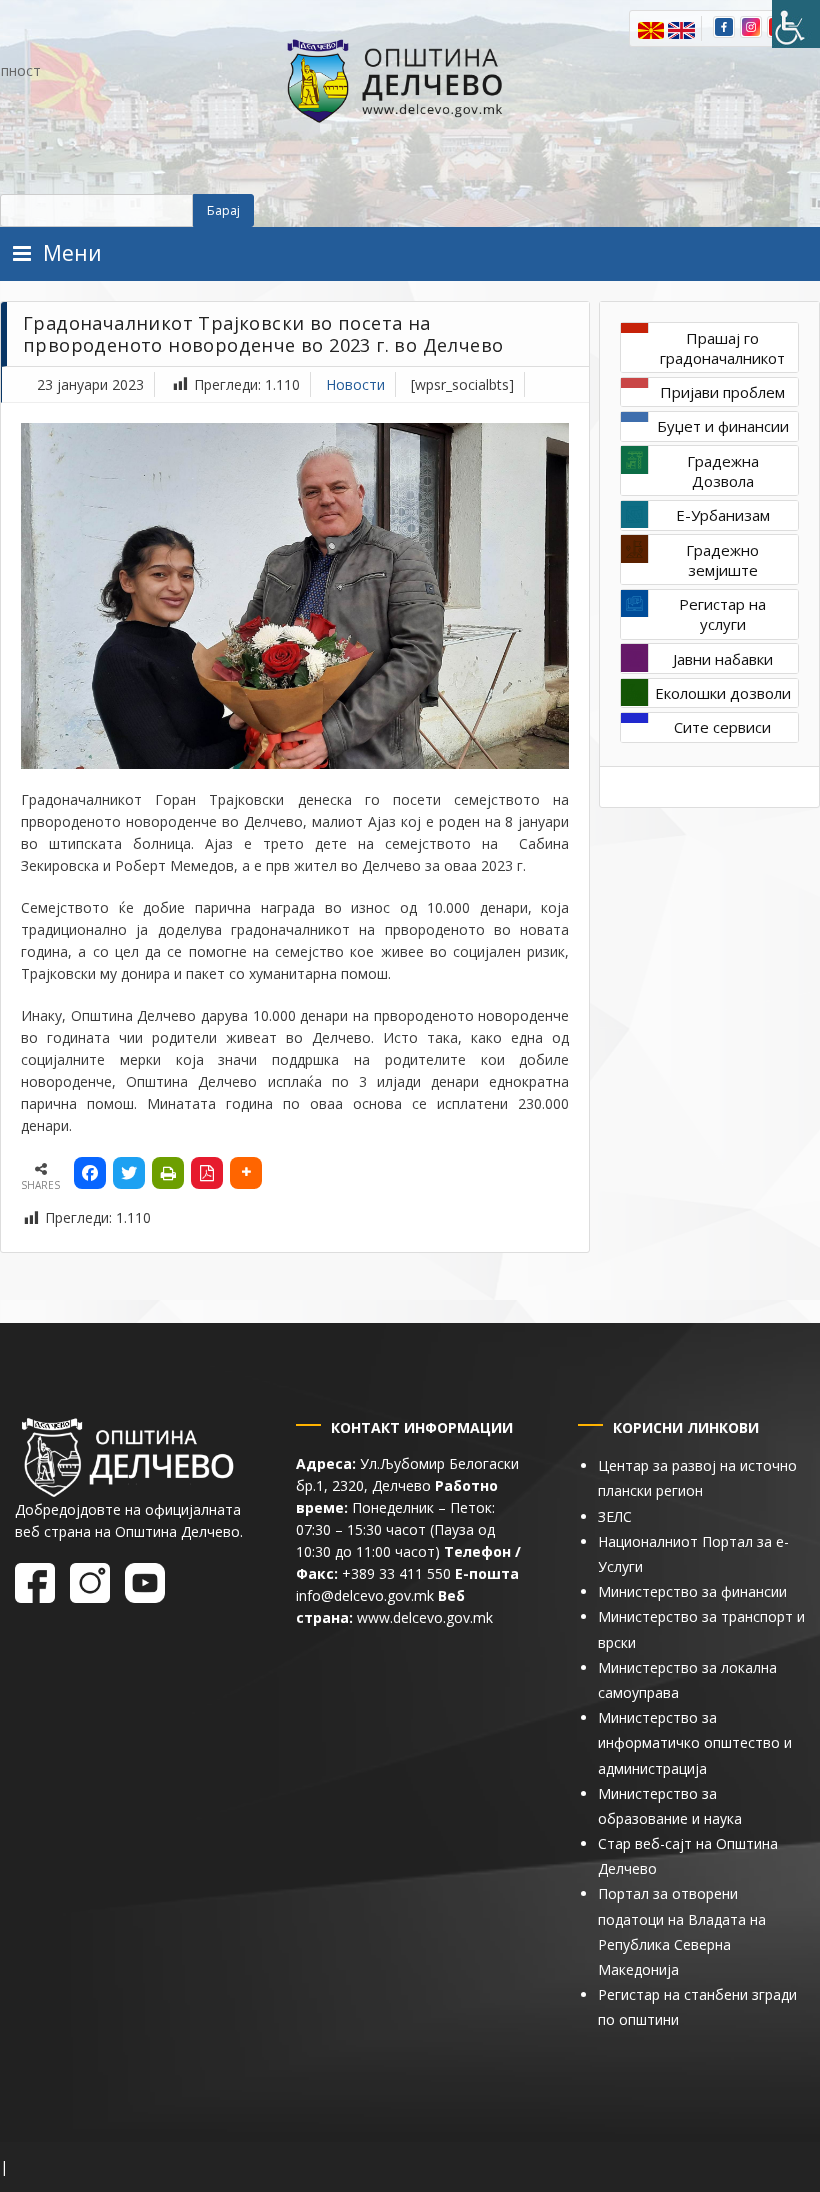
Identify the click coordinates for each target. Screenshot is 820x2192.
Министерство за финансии (692, 1591)
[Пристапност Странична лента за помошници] (796, 24)
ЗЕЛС (615, 1516)
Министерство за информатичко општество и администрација (695, 1742)
